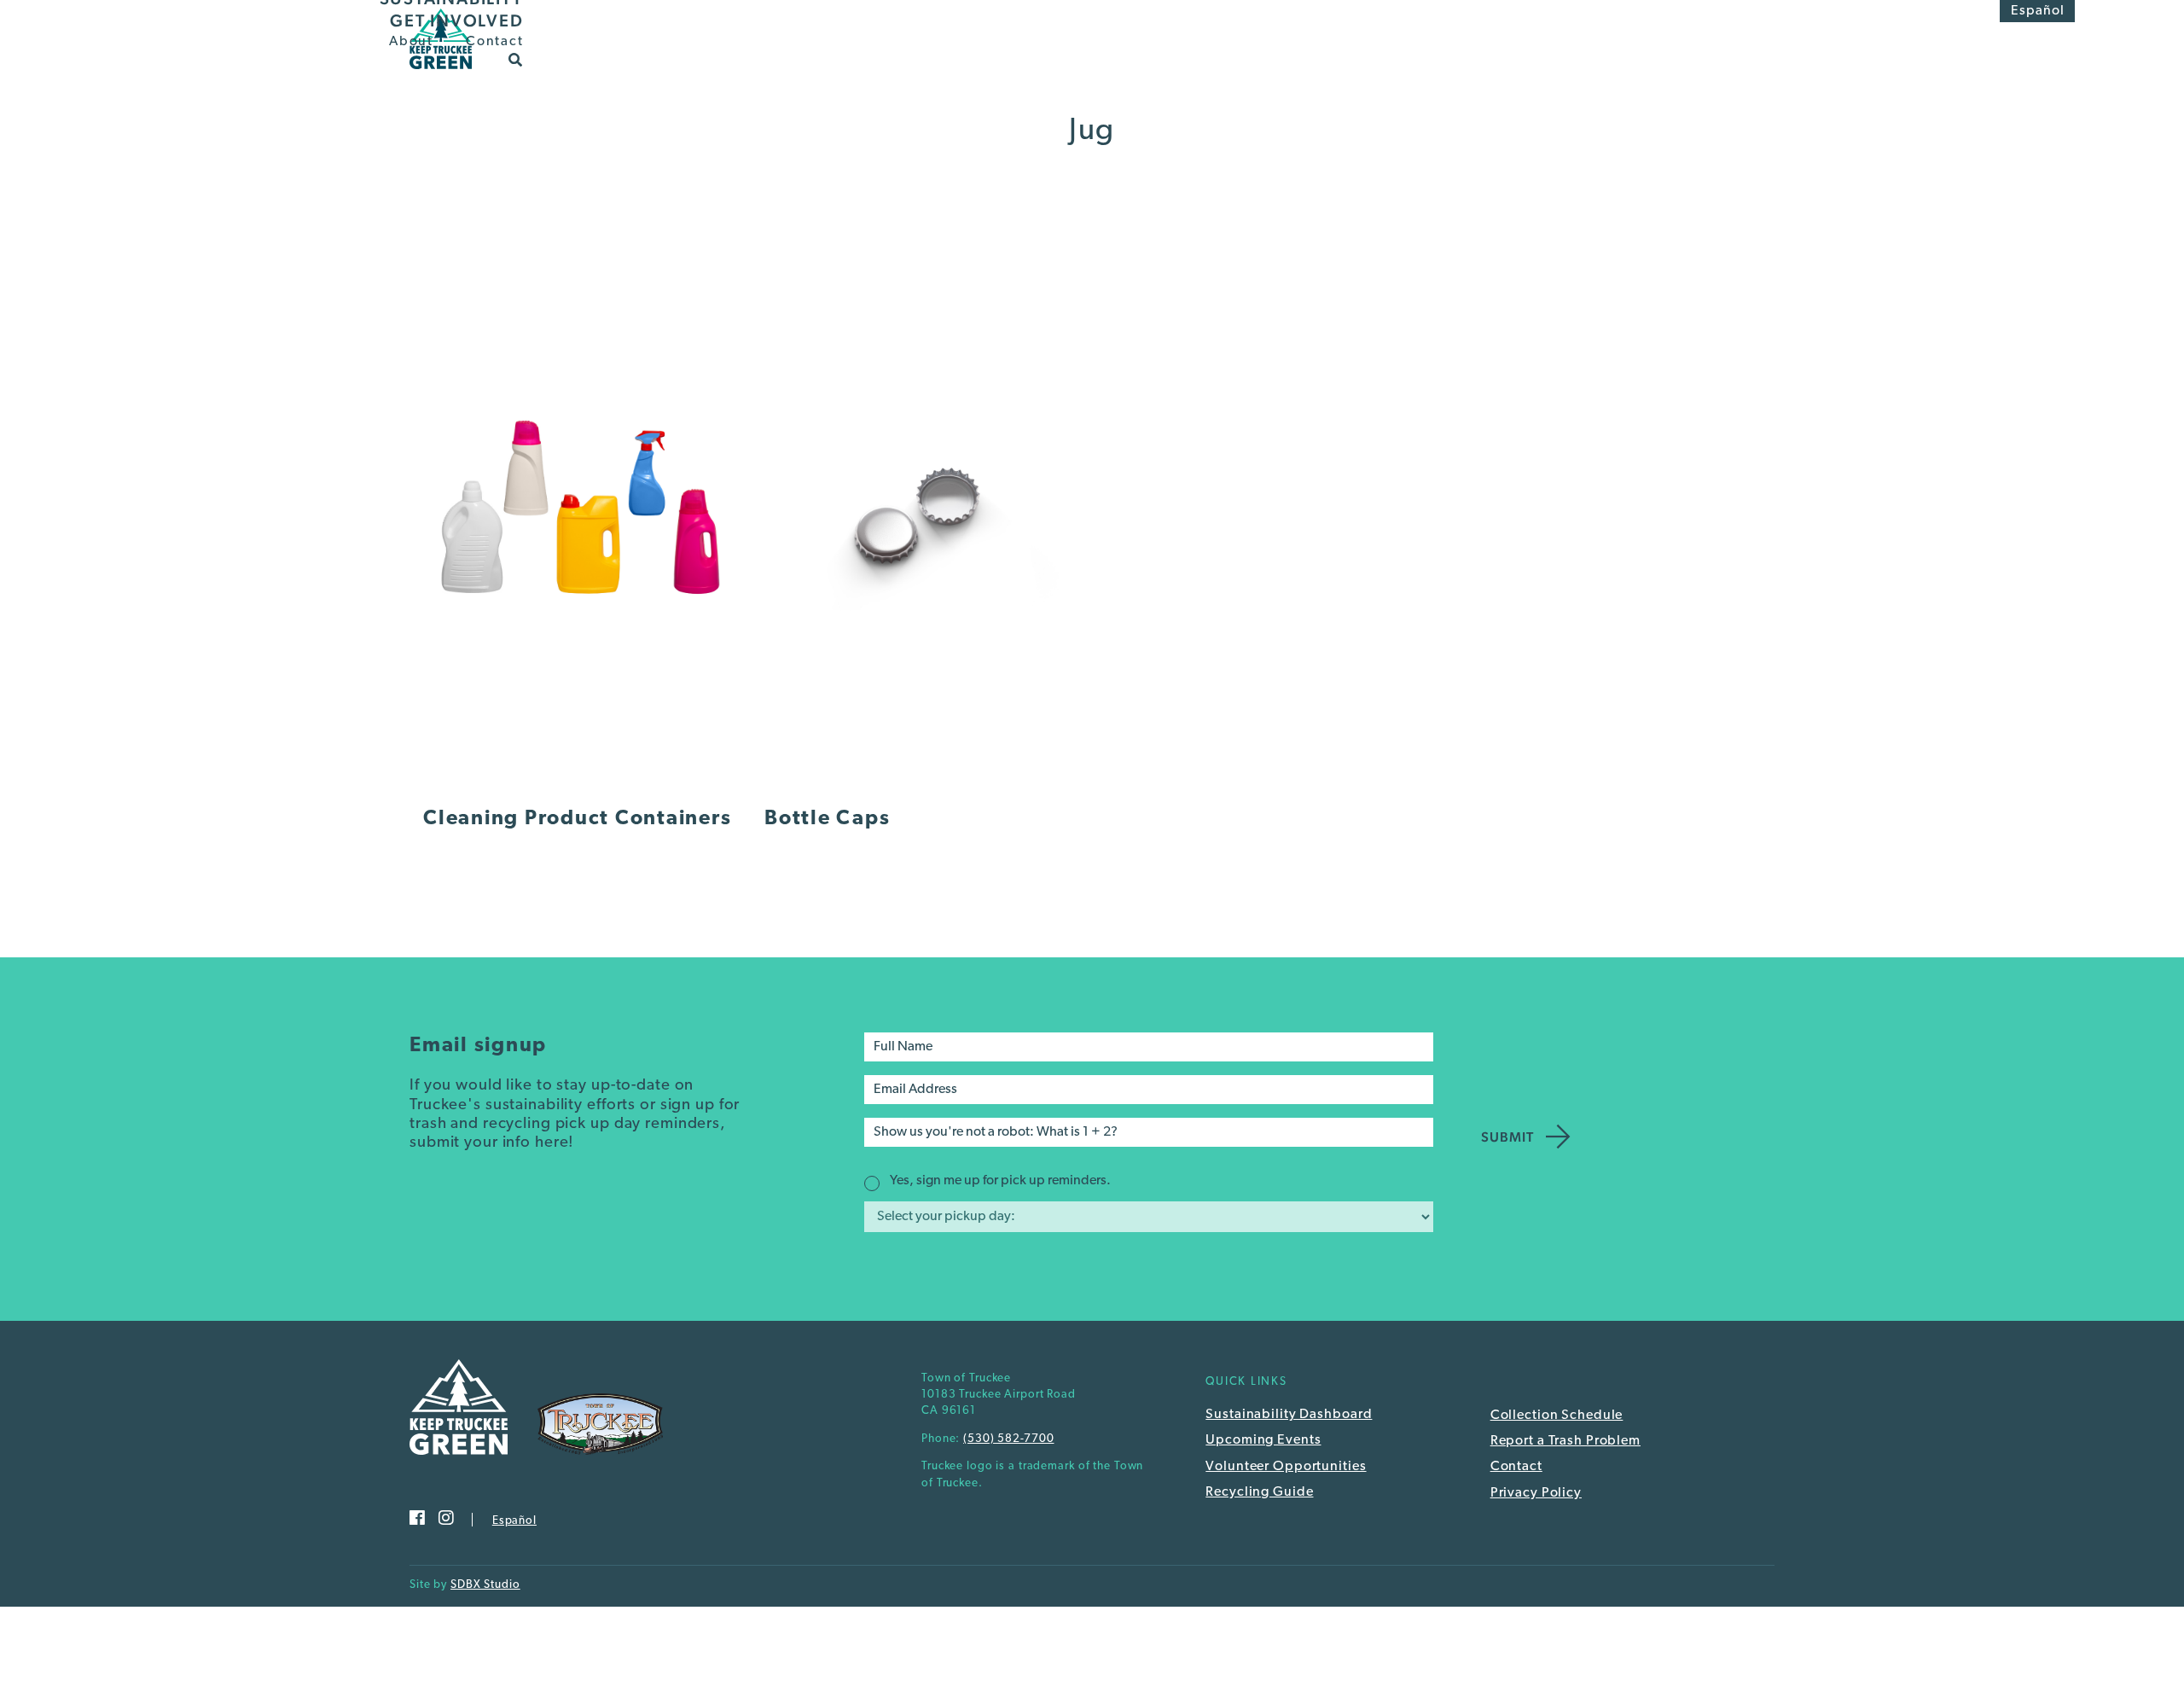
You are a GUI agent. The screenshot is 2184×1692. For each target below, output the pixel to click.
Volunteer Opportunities (1286, 1467)
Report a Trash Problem (1565, 1441)
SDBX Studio (485, 1585)
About (411, 42)
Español (2038, 11)
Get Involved (456, 20)
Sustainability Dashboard (1289, 1415)
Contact (494, 42)
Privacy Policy (1536, 1493)
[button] (516, 59)
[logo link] (441, 74)
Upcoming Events (1263, 1440)
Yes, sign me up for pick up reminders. (1000, 1181)
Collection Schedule (1557, 1416)
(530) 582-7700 (1008, 1439)
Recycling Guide (1259, 1492)
